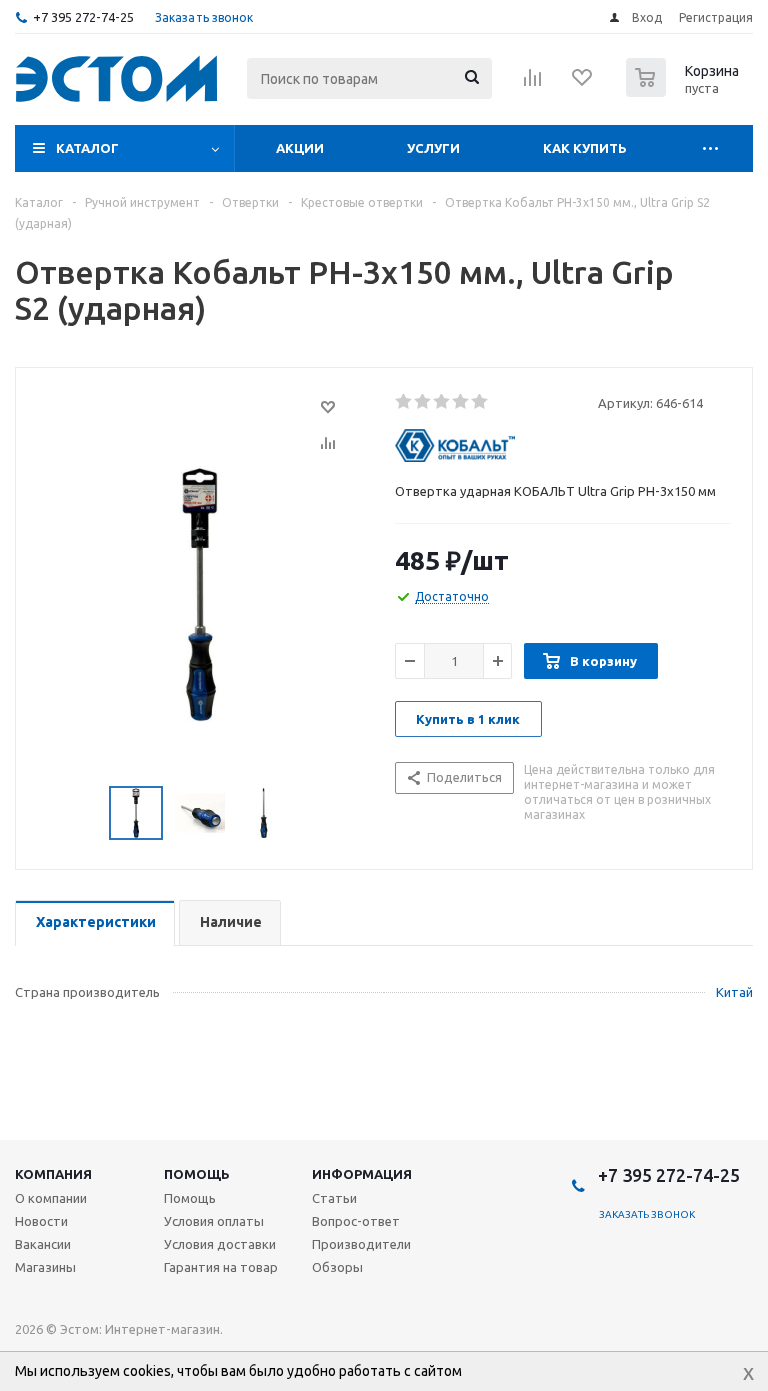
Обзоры (337, 1267)
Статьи (334, 1198)
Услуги (433, 148)
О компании (51, 1198)
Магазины (45, 1267)
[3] (442, 402)
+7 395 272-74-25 (83, 17)
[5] (480, 402)
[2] (423, 402)
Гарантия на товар (221, 1267)
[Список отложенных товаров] (583, 84)
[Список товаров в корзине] (685, 91)
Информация (362, 1174)
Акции (300, 148)
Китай (734, 992)
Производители (361, 1244)
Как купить (585, 148)
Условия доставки (220, 1244)
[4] (461, 402)
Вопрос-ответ (356, 1221)
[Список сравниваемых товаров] (533, 84)
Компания (53, 1174)
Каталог (87, 148)
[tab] (95, 923)
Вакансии (43, 1244)
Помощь (197, 1174)
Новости (41, 1221)
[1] (404, 402)
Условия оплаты (214, 1221)
